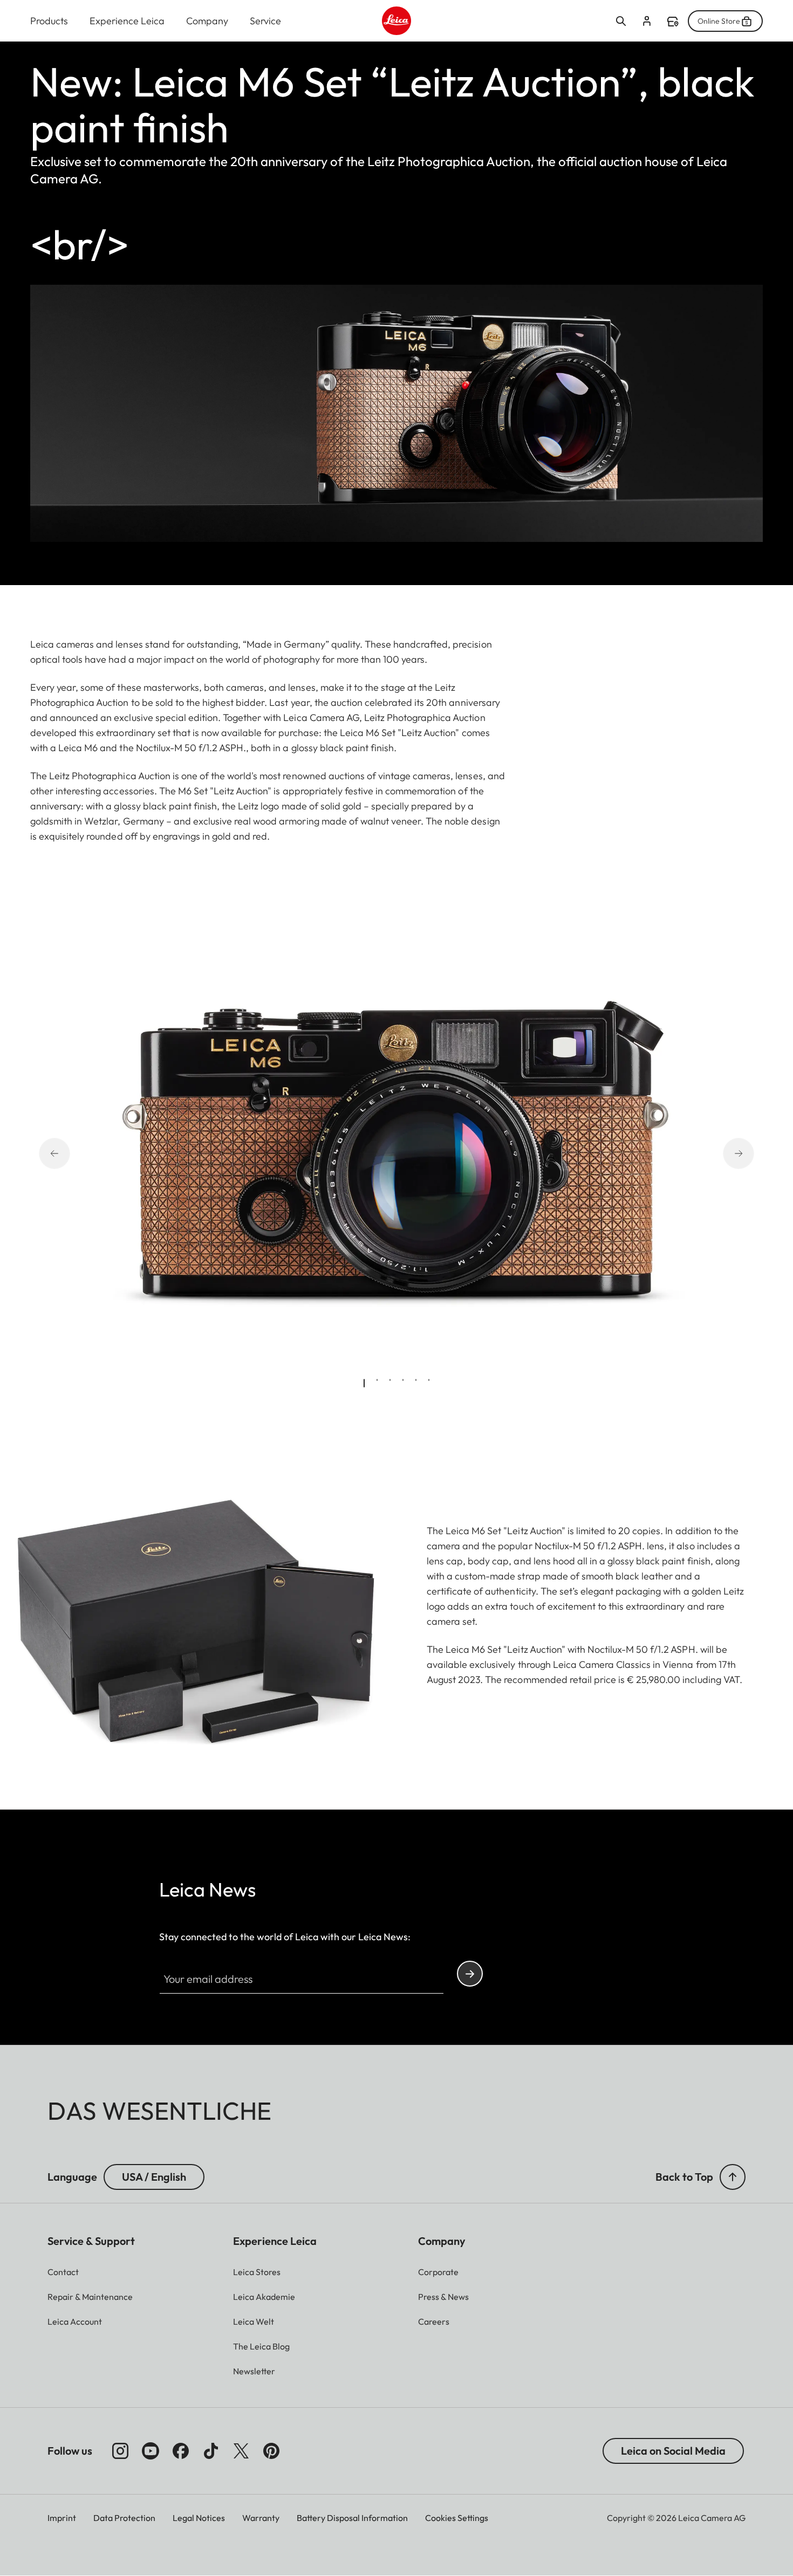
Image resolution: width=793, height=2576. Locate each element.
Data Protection (124, 2518)
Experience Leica (127, 21)
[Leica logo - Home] (396, 21)
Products (49, 21)
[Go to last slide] (69, 1153)
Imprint (62, 2518)
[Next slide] (724, 1153)
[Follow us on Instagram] (120, 2451)
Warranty (261, 2518)
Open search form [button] (621, 21)
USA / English (154, 2177)
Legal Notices (199, 2518)
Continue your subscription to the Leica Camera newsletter (470, 1974)
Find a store (673, 22)
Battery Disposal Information (352, 2518)
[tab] (364, 1383)
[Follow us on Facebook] (181, 2451)
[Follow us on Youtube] (151, 2451)
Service (265, 21)
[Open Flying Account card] (647, 21)
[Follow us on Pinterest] (271, 2451)
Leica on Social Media (673, 2451)
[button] (733, 2177)
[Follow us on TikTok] (211, 2451)
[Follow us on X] (241, 2451)
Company (207, 21)
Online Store (719, 21)
